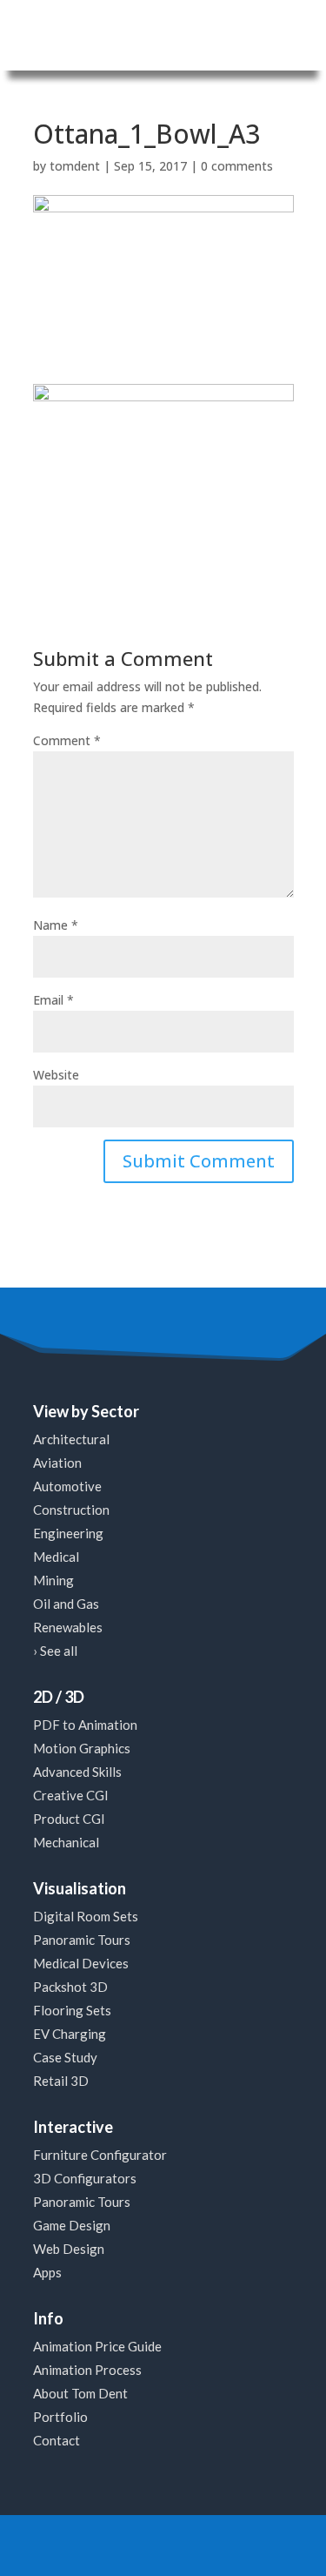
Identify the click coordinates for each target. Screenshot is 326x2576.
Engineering (68, 1533)
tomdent (75, 166)
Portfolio (60, 2417)
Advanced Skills (77, 1772)
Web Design (69, 2249)
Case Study (65, 2057)
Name (56, 925)
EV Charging (70, 2034)
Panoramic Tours (82, 1940)
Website (56, 1075)
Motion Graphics (82, 1748)
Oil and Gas (66, 1604)
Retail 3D (61, 2081)
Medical (56, 1557)
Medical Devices (81, 1963)
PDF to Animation (85, 1725)
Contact (57, 2440)
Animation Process (87, 2370)
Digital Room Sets (86, 1916)
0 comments (237, 166)
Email (53, 1000)
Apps (47, 2272)
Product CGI (69, 1819)
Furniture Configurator (100, 2155)
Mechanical (66, 1842)
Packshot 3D (70, 1987)
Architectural (71, 1439)
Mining (53, 1580)
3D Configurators (85, 2178)
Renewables (68, 1627)
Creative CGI (71, 1795)
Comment (67, 740)
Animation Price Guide (97, 2346)
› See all (55, 1651)
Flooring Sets (72, 2010)
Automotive (67, 1486)
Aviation (57, 1463)
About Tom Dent (80, 2393)
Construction (71, 1510)
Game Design (72, 2225)
